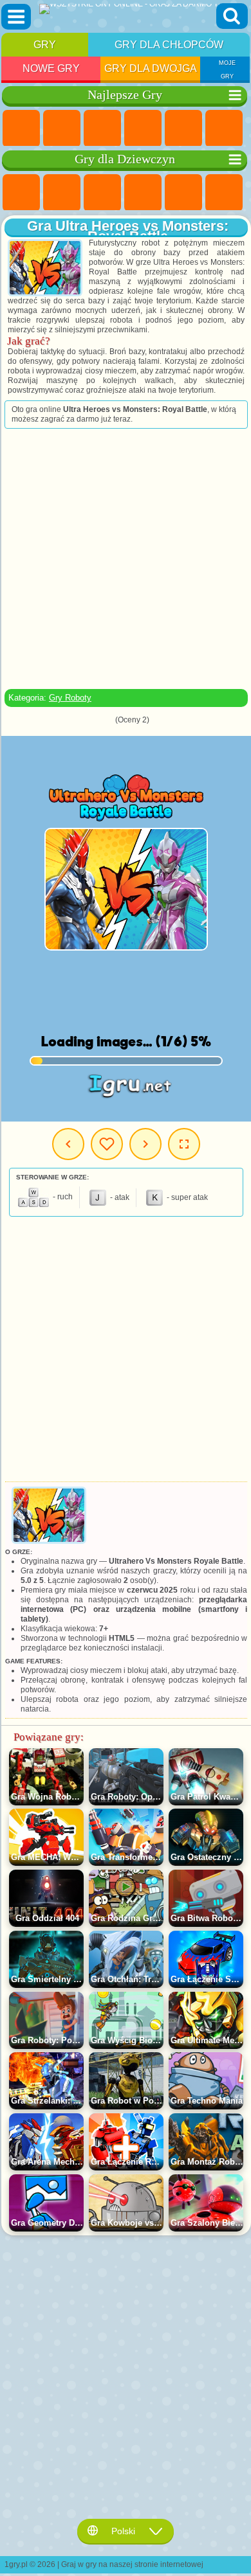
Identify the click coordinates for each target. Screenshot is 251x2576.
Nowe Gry (51, 68)
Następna (145, 1144)
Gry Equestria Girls (62, 193)
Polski (123, 2531)
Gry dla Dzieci (143, 129)
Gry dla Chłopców (169, 45)
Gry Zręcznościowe (224, 129)
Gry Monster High (224, 193)
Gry (45, 45)
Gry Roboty (70, 698)
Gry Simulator (102, 129)
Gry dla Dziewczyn (62, 129)
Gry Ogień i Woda (102, 193)
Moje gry (107, 1144)
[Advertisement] (125, 559)
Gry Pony (21, 193)
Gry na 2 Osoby (183, 129)
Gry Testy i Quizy (183, 193)
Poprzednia (68, 1144)
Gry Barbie (143, 193)
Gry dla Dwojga (151, 68)
